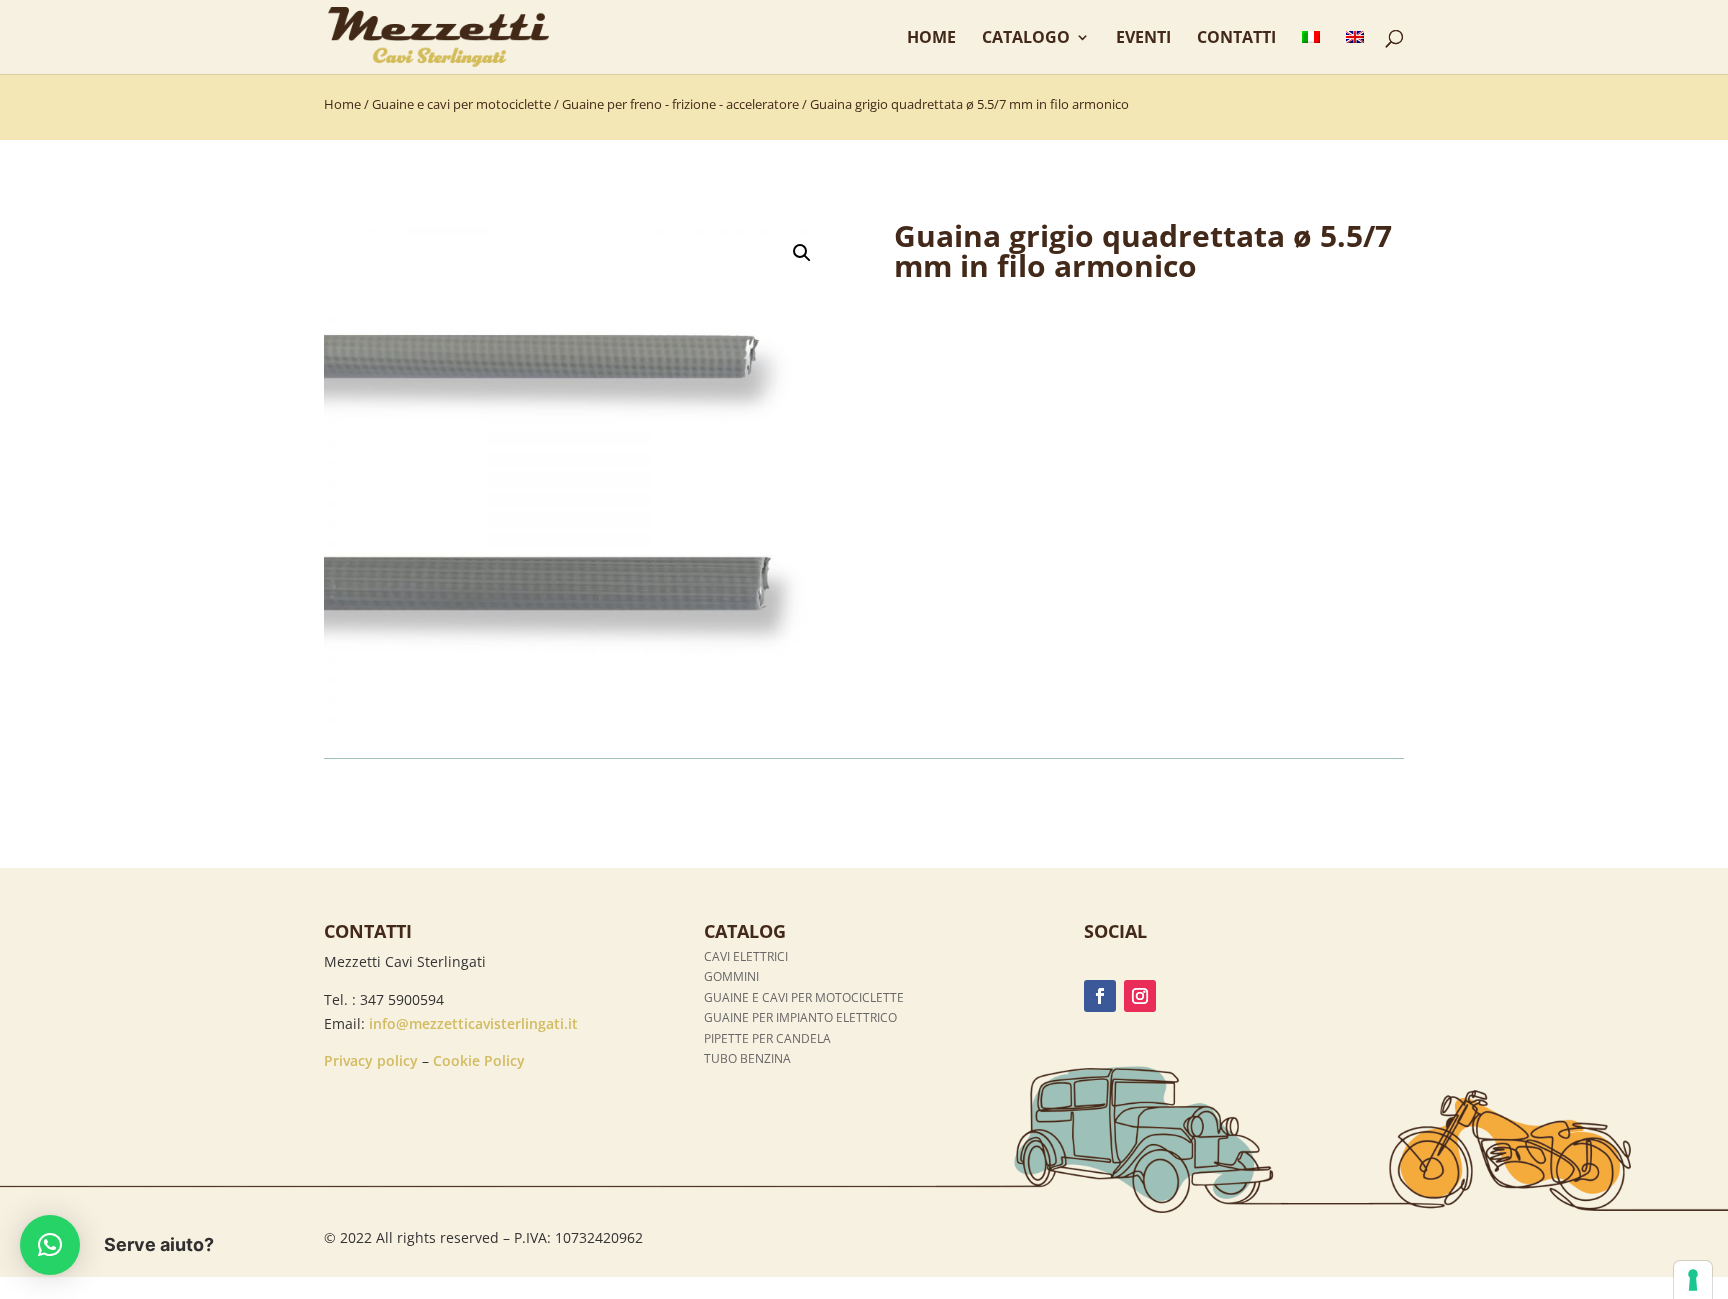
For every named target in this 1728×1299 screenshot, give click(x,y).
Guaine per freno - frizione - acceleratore (680, 104)
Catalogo (1026, 39)
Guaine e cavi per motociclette (461, 104)
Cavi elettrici (746, 956)
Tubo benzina (747, 1058)
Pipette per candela (767, 1038)
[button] (802, 253)
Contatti (1236, 39)
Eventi (1143, 39)
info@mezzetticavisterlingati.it (473, 1023)
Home (931, 39)
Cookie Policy (479, 1060)
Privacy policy (371, 1060)
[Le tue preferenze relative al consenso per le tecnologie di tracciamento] (1693, 1280)
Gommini (731, 976)
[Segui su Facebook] (1100, 996)
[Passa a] (1311, 52)
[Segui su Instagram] (1140, 996)
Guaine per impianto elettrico (800, 1017)
